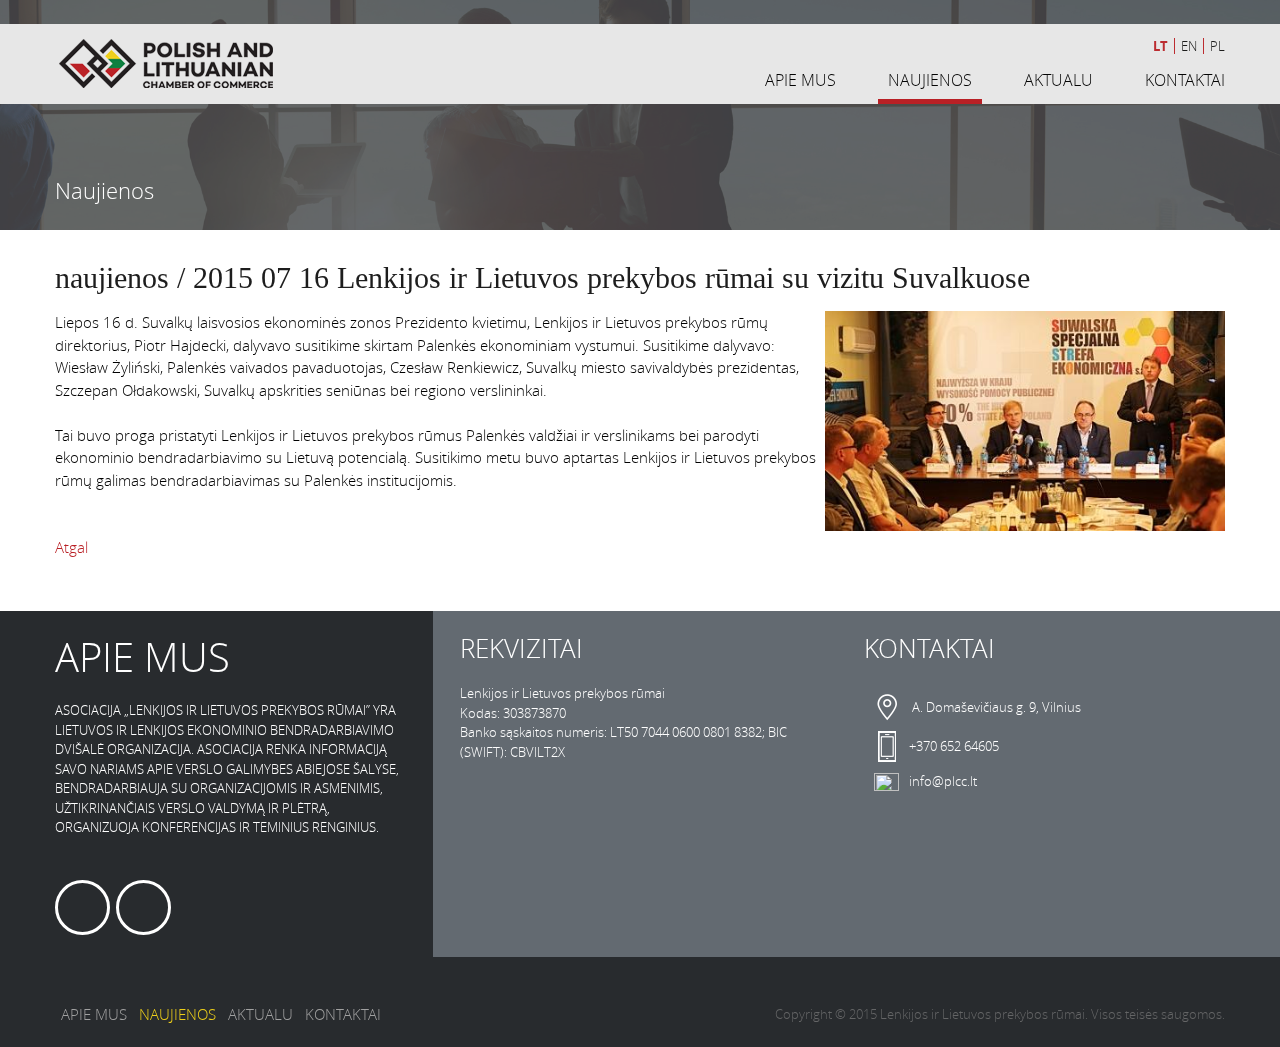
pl (1217, 46)
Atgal (71, 547)
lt (1160, 46)
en (1189, 46)
